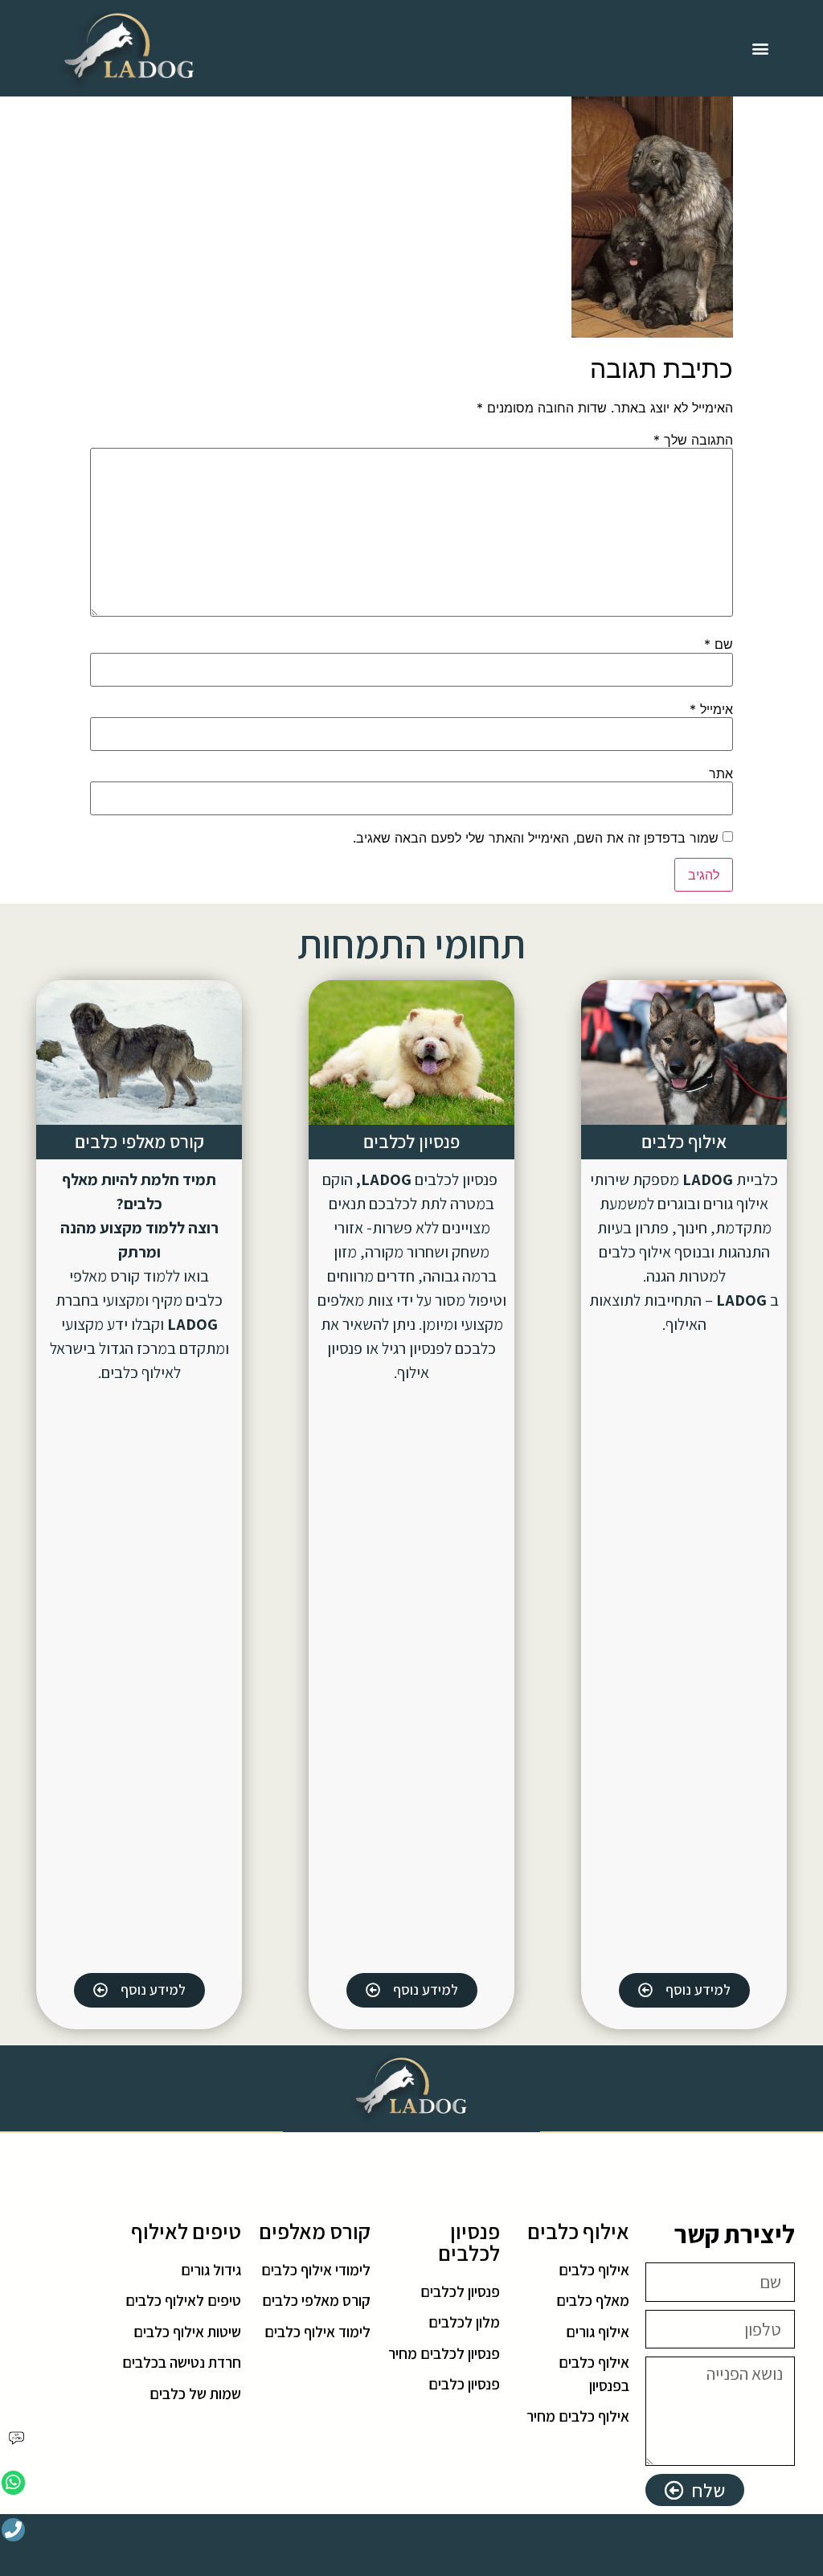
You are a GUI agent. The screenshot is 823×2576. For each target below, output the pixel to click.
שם (719, 644)
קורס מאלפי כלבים (139, 1142)
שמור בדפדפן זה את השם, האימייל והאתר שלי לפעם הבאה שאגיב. (536, 838)
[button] (761, 49)
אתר (721, 773)
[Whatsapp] (13, 2482)
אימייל (711, 709)
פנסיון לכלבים (411, 1142)
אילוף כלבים (684, 1142)
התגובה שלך (693, 440)
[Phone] (13, 2530)
